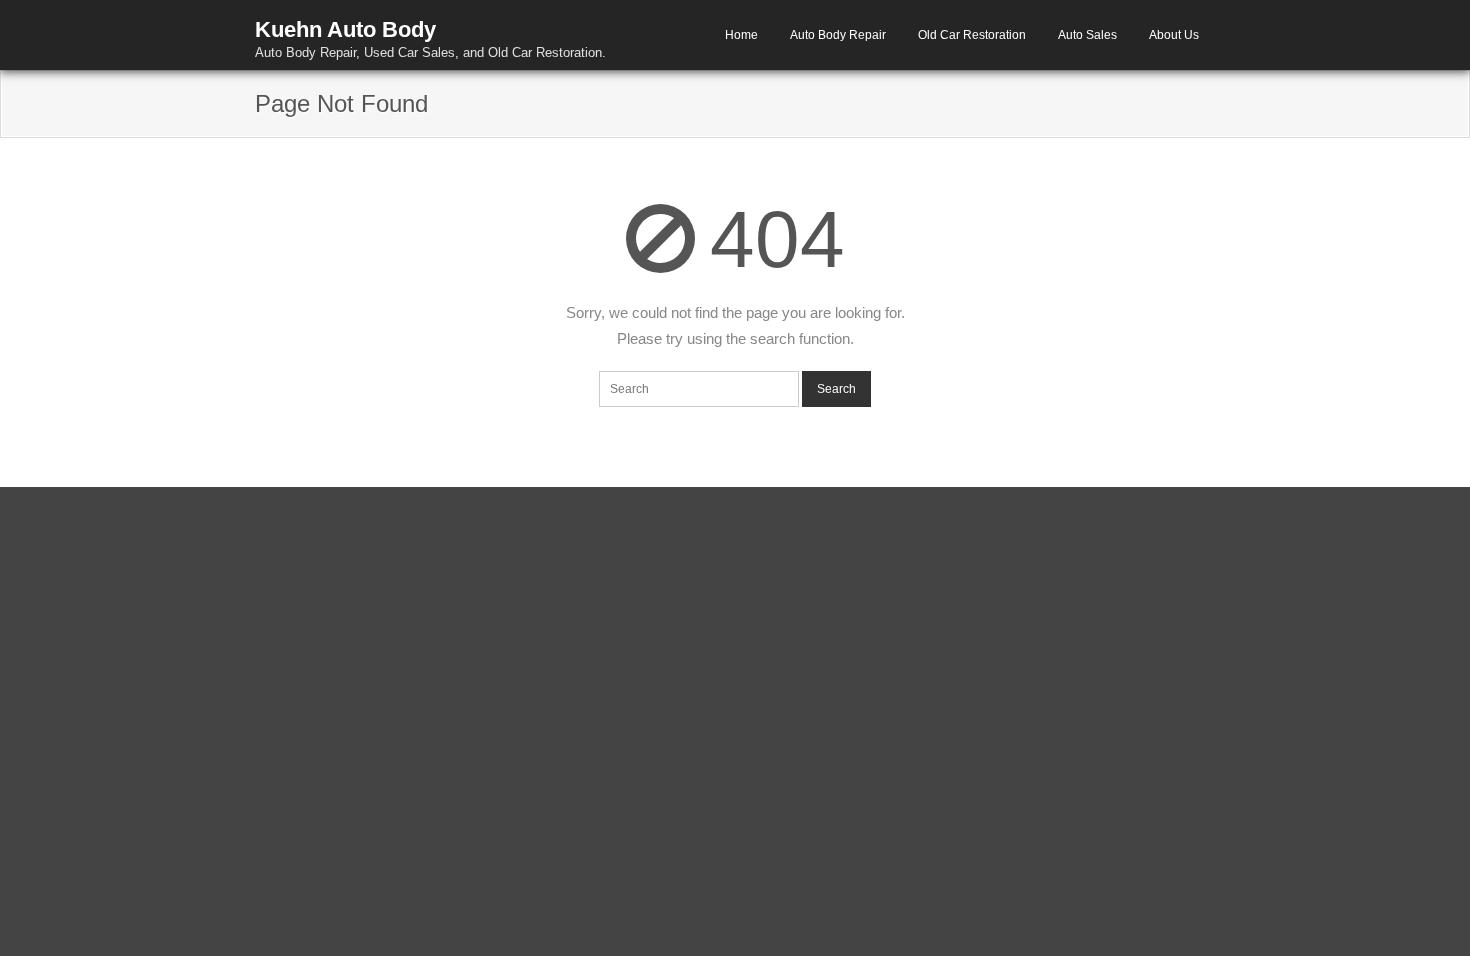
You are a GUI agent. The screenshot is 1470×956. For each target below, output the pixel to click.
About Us (1174, 35)
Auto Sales (1087, 35)
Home (741, 35)
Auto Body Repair (838, 35)
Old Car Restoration (972, 35)
